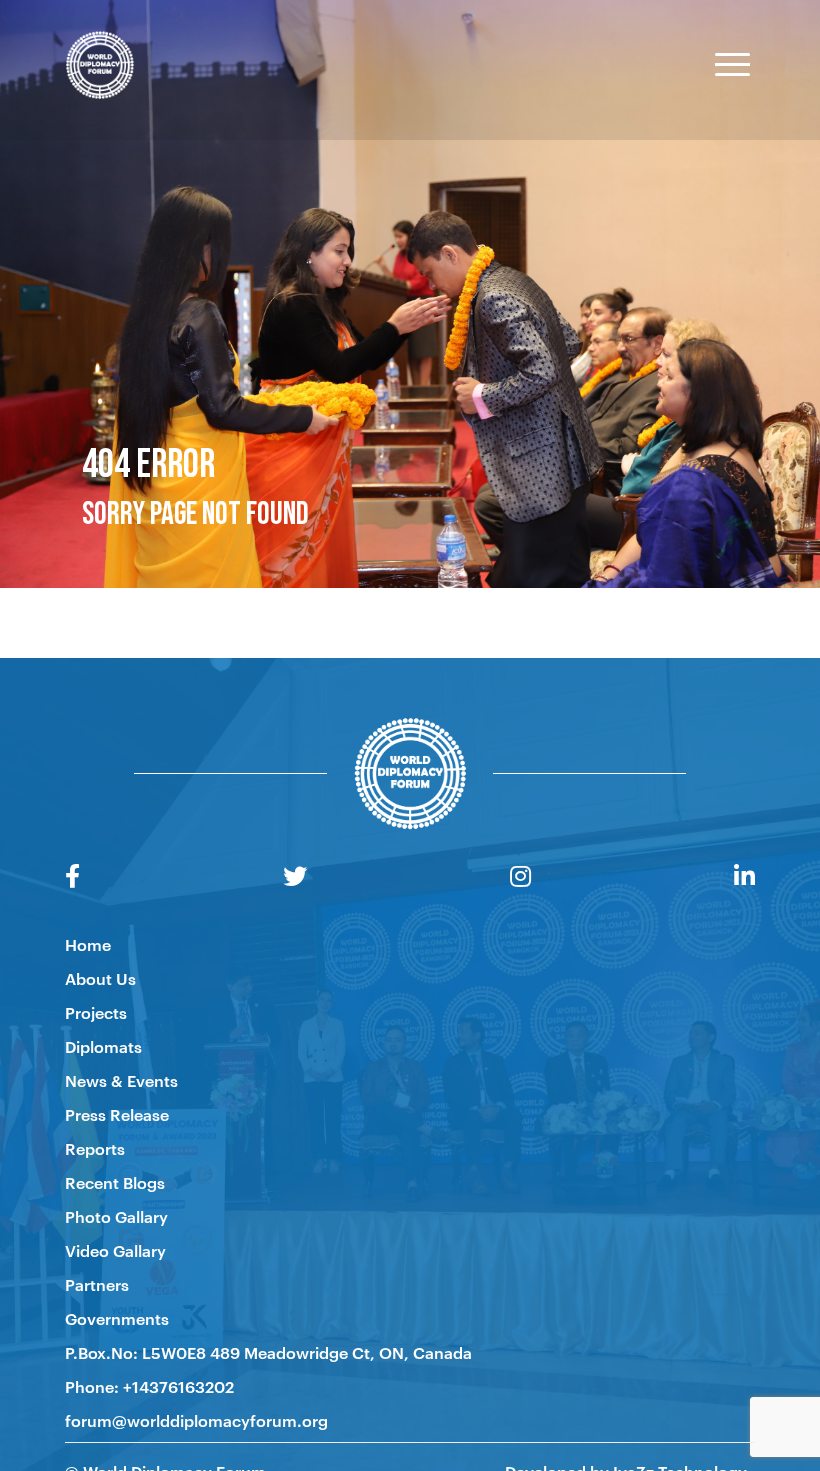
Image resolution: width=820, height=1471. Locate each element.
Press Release (117, 1114)
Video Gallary (115, 1250)
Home (88, 944)
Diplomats (103, 1046)
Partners (97, 1284)
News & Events (121, 1080)
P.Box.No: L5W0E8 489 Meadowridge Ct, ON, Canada (268, 1352)
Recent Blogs (115, 1182)
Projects (96, 1012)
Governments (117, 1318)
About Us (100, 978)
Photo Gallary (116, 1216)
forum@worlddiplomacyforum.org (196, 1420)
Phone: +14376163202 (149, 1386)
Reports (95, 1148)
